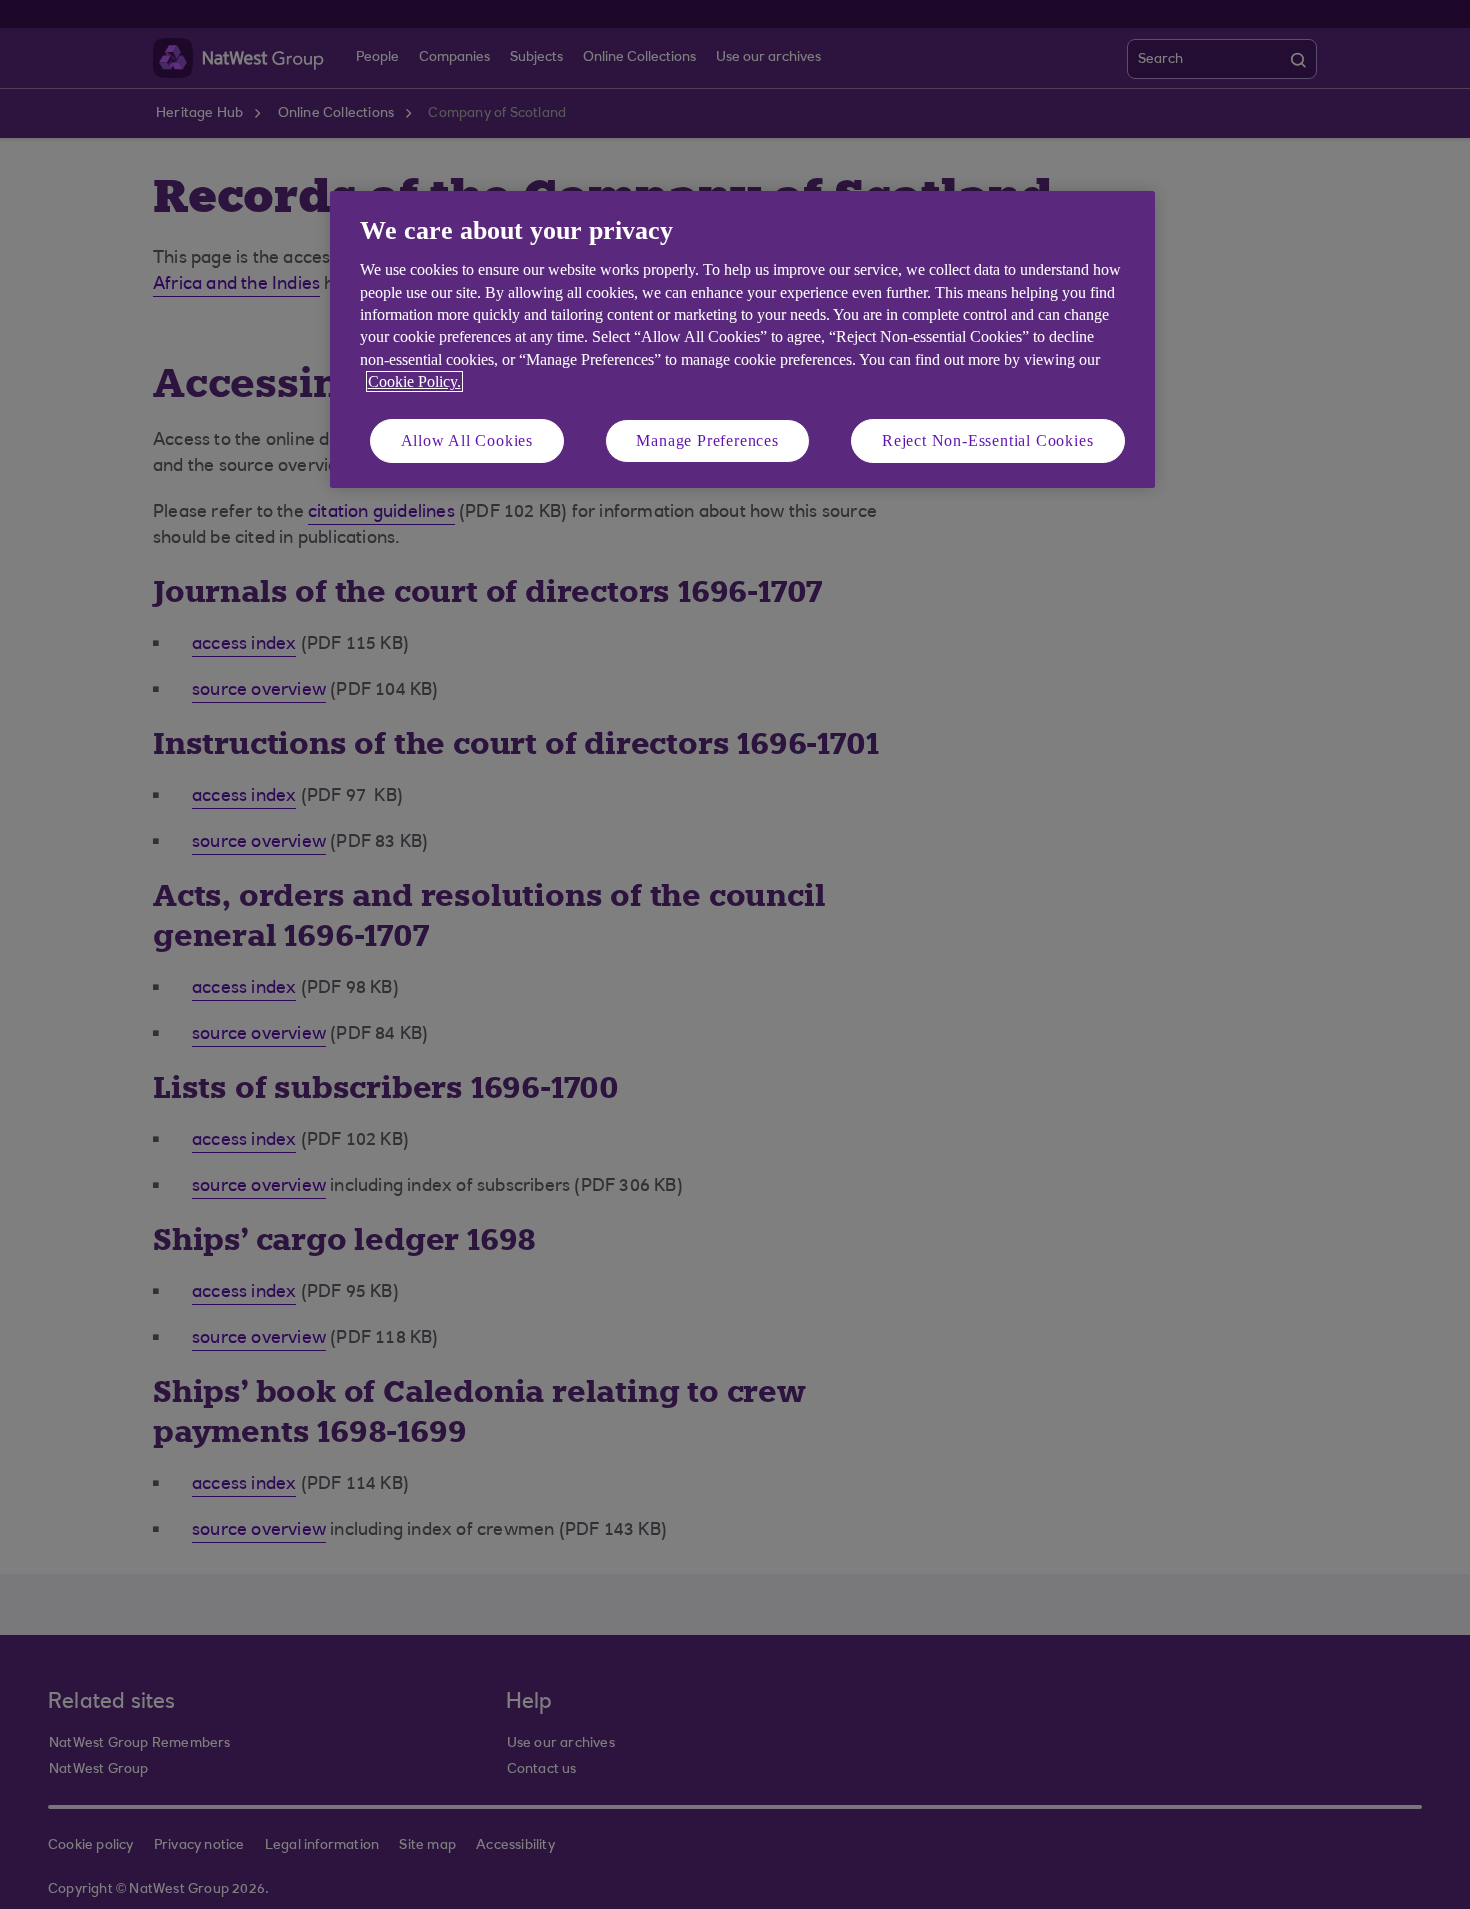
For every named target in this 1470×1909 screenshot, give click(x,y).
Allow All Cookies (467, 440)
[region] (742, 339)
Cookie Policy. (414, 381)
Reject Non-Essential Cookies (987, 440)
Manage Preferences (707, 440)
